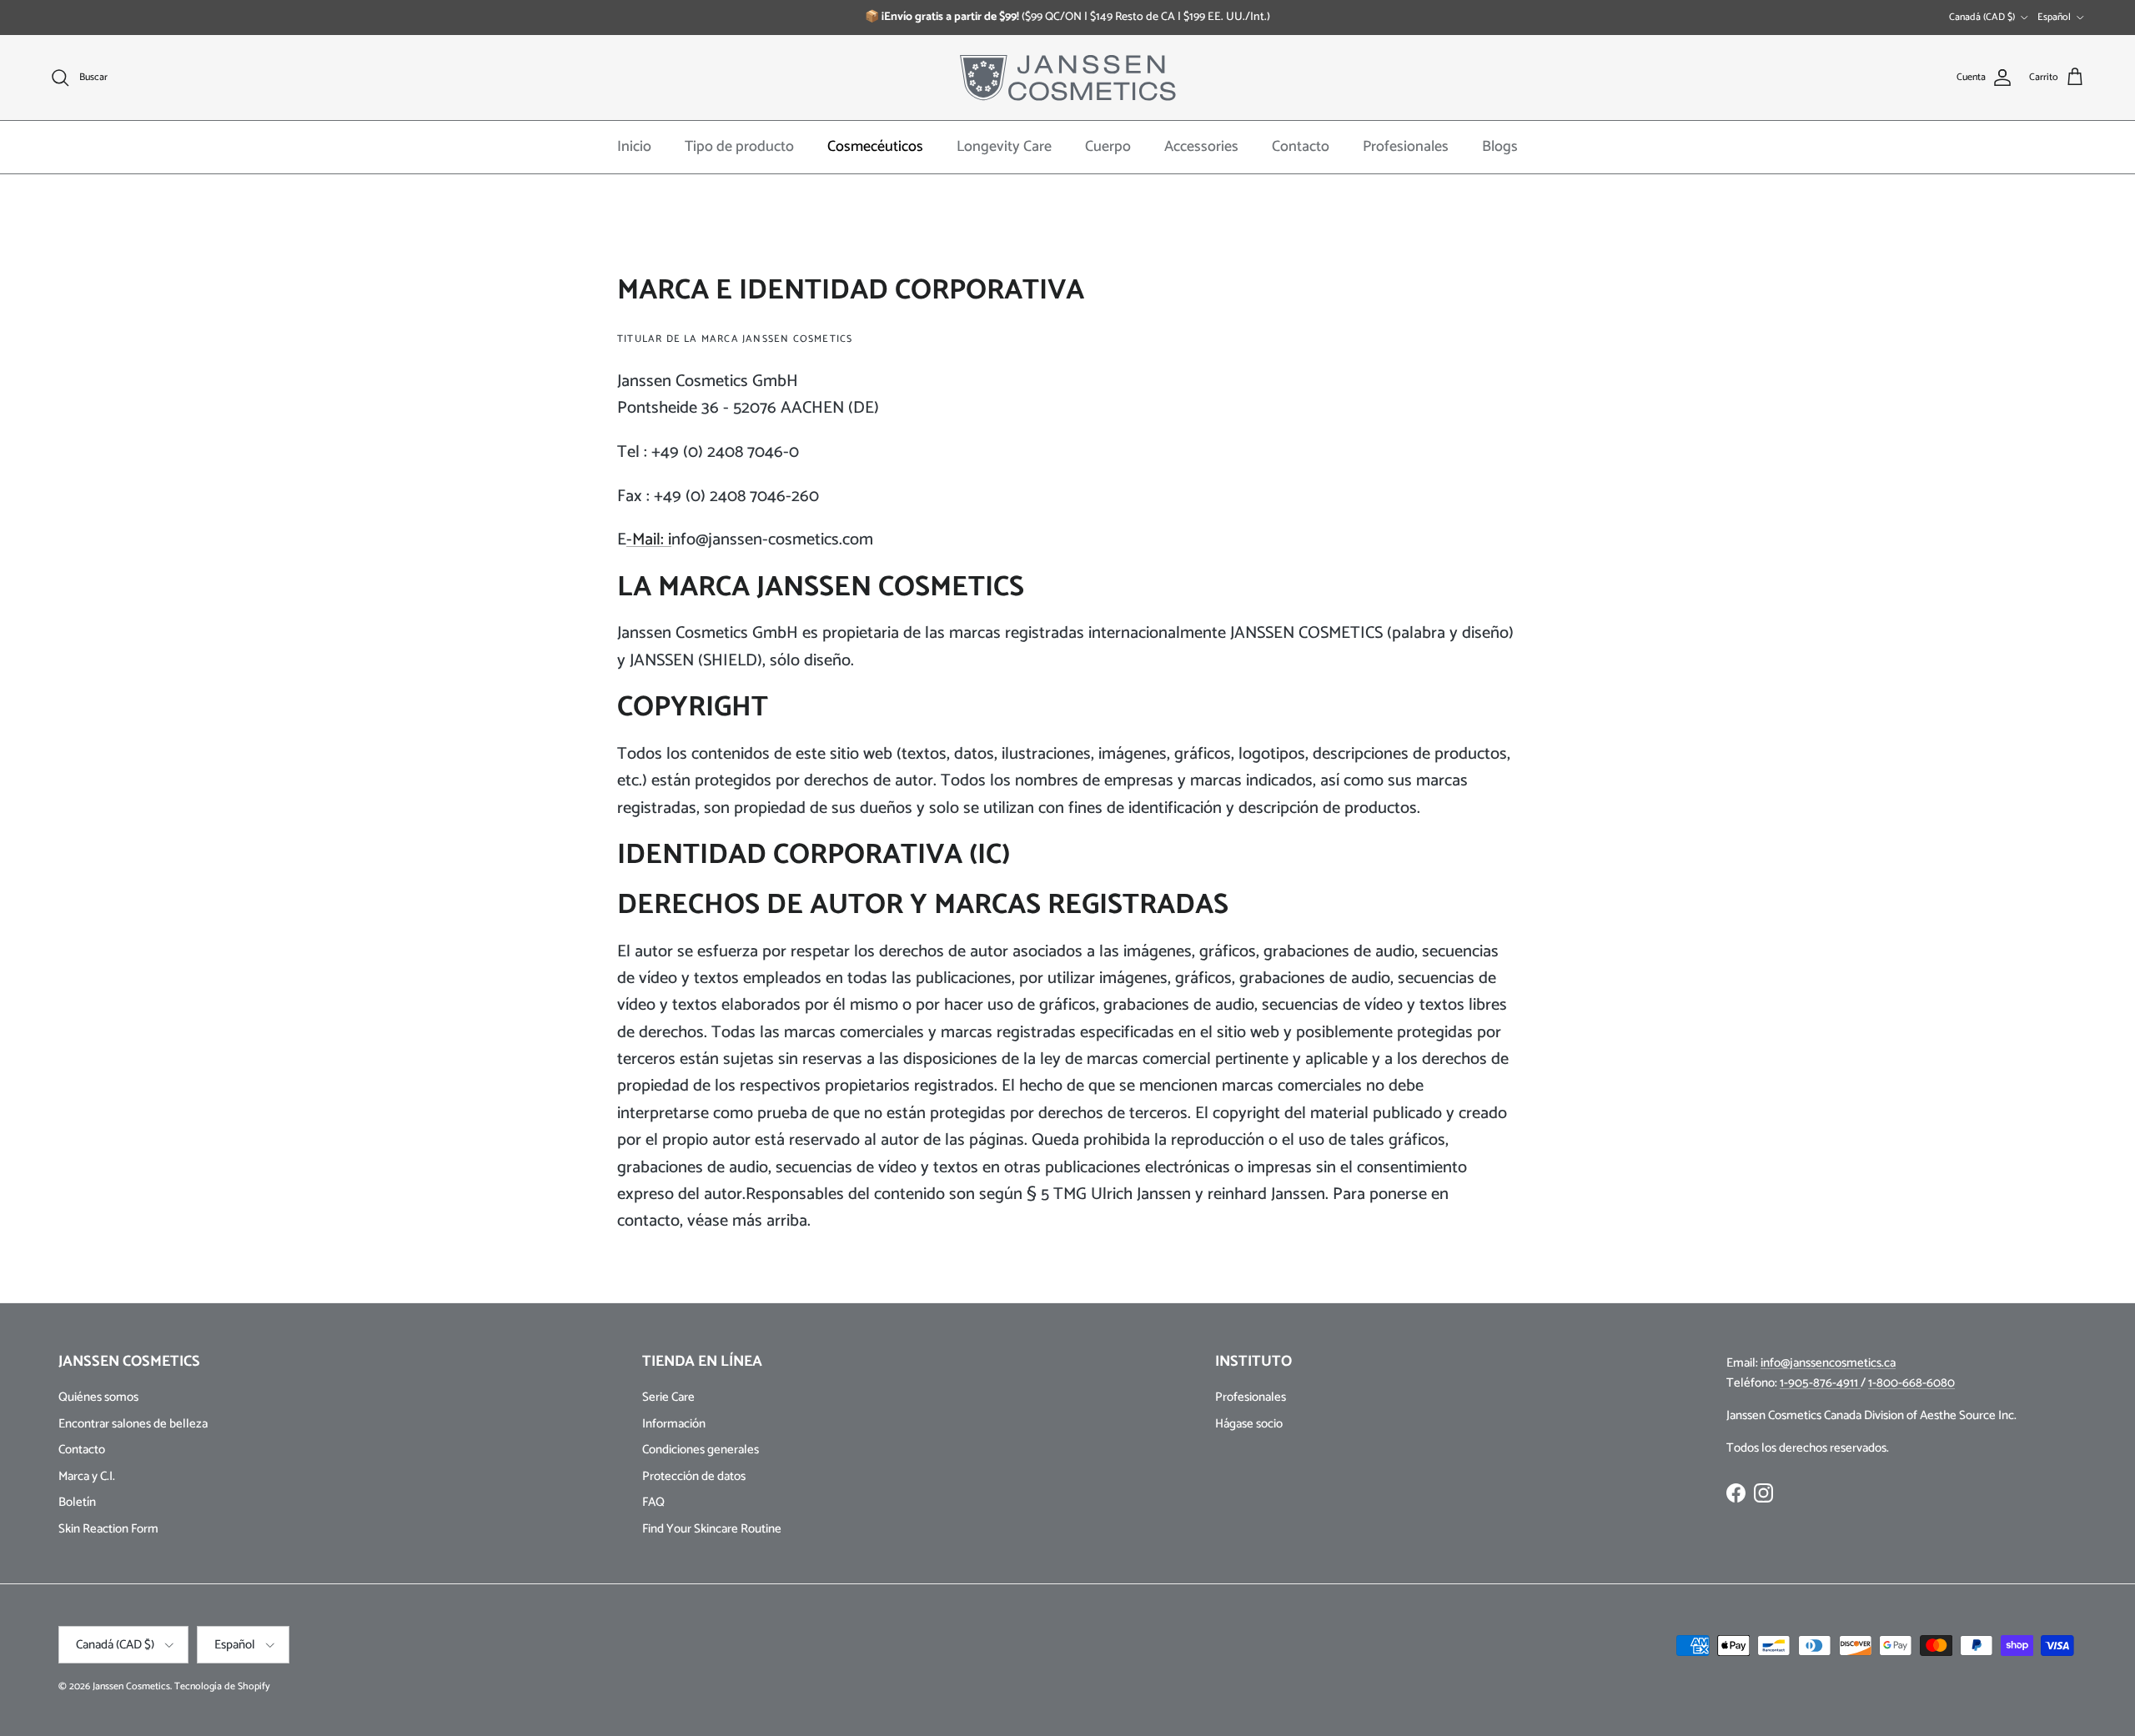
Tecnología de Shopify (222, 1686)
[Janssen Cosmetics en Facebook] (1736, 1493)
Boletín (77, 1502)
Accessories (1201, 147)
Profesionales (1406, 147)
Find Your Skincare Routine (712, 1529)
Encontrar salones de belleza (133, 1424)
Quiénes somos (98, 1397)
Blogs (1500, 147)
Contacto (1301, 147)
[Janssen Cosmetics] (1068, 78)
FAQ (653, 1502)
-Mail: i (649, 540)
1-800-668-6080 (1911, 1383)
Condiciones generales (701, 1450)
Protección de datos (694, 1476)
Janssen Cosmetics (131, 1686)
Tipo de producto (739, 147)
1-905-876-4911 (1820, 1383)
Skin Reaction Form (108, 1529)
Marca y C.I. (87, 1476)
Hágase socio (1249, 1424)
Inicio (634, 147)
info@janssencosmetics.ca (1828, 1363)
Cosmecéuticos (875, 147)
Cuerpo (1108, 147)
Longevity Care (1004, 147)
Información (674, 1424)
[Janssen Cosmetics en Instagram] (1763, 1493)
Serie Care (668, 1397)
